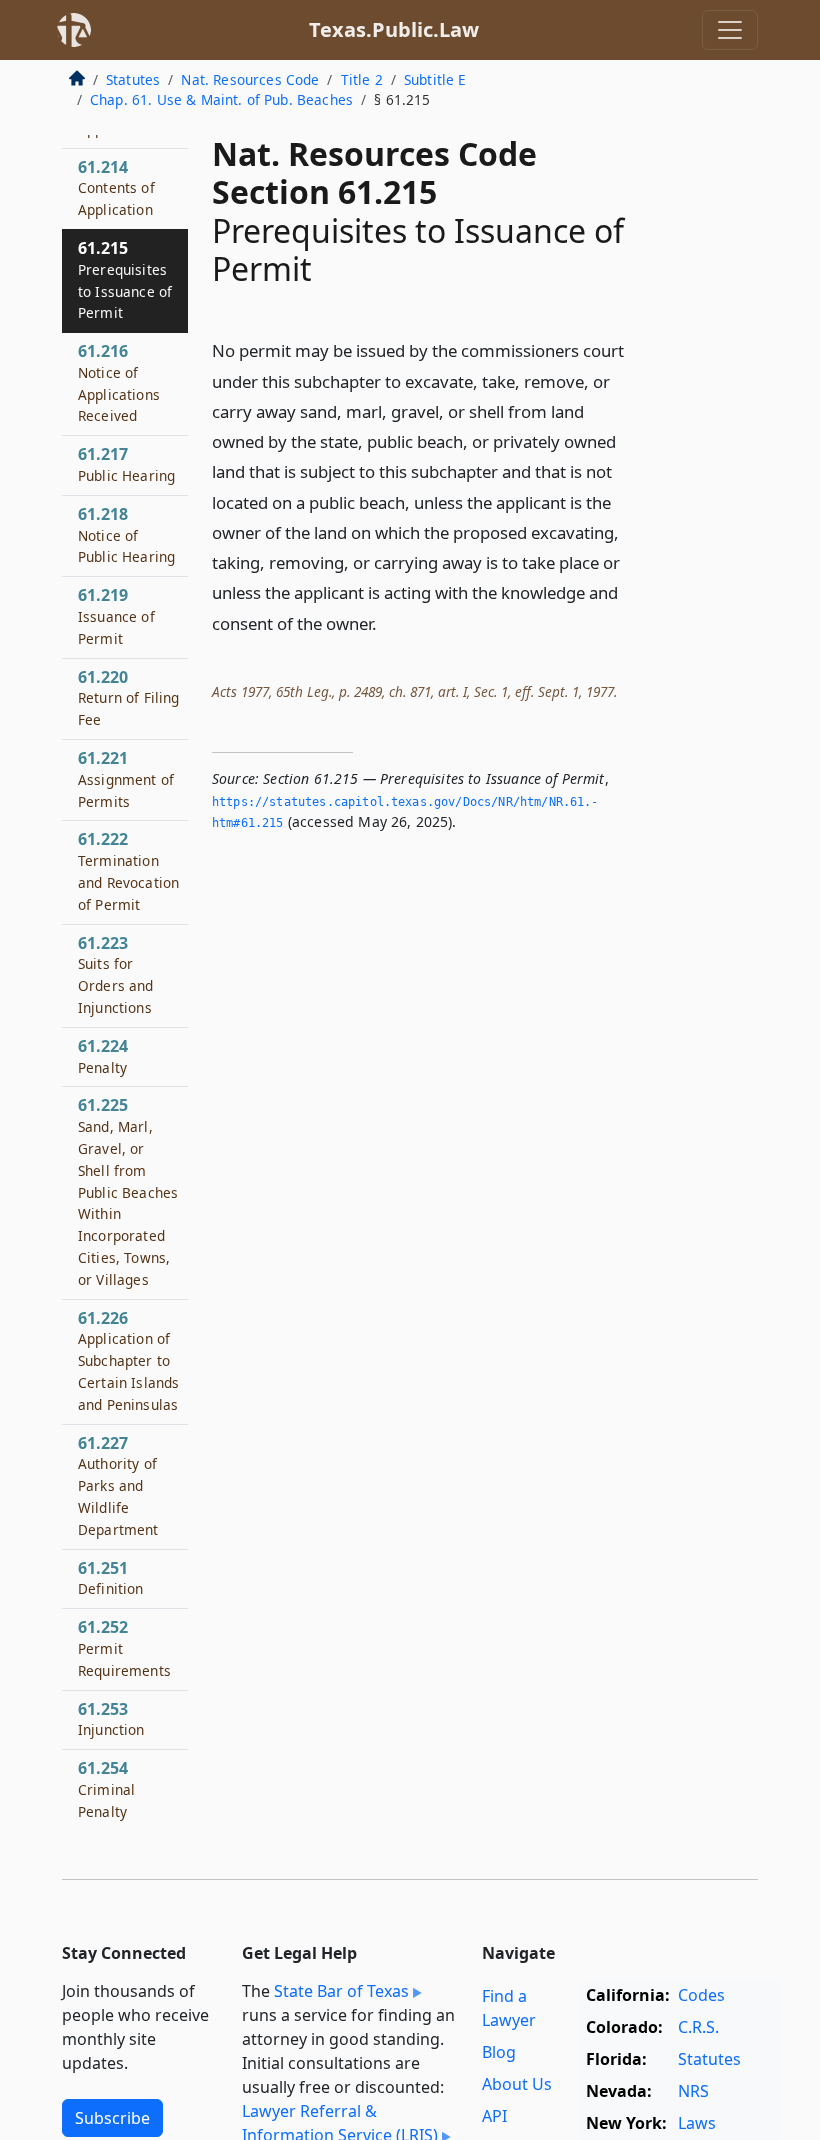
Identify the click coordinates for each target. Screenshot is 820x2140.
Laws (697, 2123)
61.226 (128, 1360)
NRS (693, 2091)
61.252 (124, 1648)
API (494, 2116)
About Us (517, 2084)
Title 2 (362, 79)
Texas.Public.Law (394, 29)
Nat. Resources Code (250, 79)
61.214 (116, 188)
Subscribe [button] (112, 2118)
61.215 (125, 279)
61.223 (116, 974)
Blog (499, 2052)
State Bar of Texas (341, 1991)
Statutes (133, 79)
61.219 (116, 616)
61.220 (129, 698)
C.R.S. (698, 2027)
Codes (701, 1995)
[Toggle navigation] (730, 30)
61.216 (119, 382)
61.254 (106, 1789)
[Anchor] (388, 622)
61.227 (118, 1485)
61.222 (128, 870)
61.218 (126, 535)
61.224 (103, 1056)
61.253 (111, 1719)
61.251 (111, 1578)
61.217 (126, 464)
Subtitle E (435, 79)
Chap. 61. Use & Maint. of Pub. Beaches (221, 99)
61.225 (128, 1191)
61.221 (126, 779)
